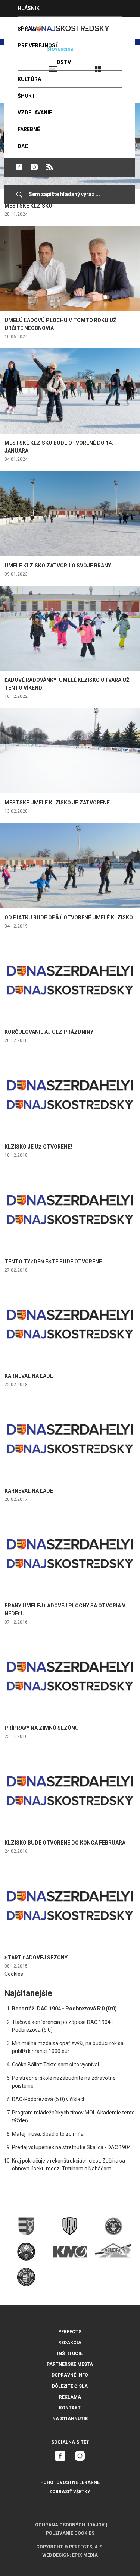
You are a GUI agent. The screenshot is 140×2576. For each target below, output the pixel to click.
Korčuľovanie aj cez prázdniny (49, 1032)
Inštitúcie (70, 2353)
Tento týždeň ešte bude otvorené (53, 1262)
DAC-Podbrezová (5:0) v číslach (49, 2099)
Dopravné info (70, 2375)
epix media (85, 2555)
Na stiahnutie (70, 2419)
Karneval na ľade (29, 1376)
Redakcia (70, 2343)
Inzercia (29, 25)
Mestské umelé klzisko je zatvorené (57, 803)
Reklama (70, 2397)
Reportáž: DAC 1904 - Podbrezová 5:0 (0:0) (64, 2009)
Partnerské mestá (70, 2364)
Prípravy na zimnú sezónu (42, 1728)
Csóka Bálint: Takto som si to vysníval (55, 2065)
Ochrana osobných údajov (70, 2525)
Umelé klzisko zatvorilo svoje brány (58, 566)
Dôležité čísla (70, 2386)
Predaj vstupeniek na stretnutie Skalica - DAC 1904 (71, 2147)
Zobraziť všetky (70, 2492)
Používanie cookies (70, 2533)
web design (56, 2555)
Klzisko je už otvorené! (38, 1147)
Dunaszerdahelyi (19, 167)
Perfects (70, 2332)
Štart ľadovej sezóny (36, 1958)
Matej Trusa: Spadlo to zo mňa (48, 2134)
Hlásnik (29, 8)
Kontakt (70, 2408)
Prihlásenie (122, 66)
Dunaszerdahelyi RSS (50, 167)
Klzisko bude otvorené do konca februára (65, 1843)
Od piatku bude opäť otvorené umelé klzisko (69, 917)
